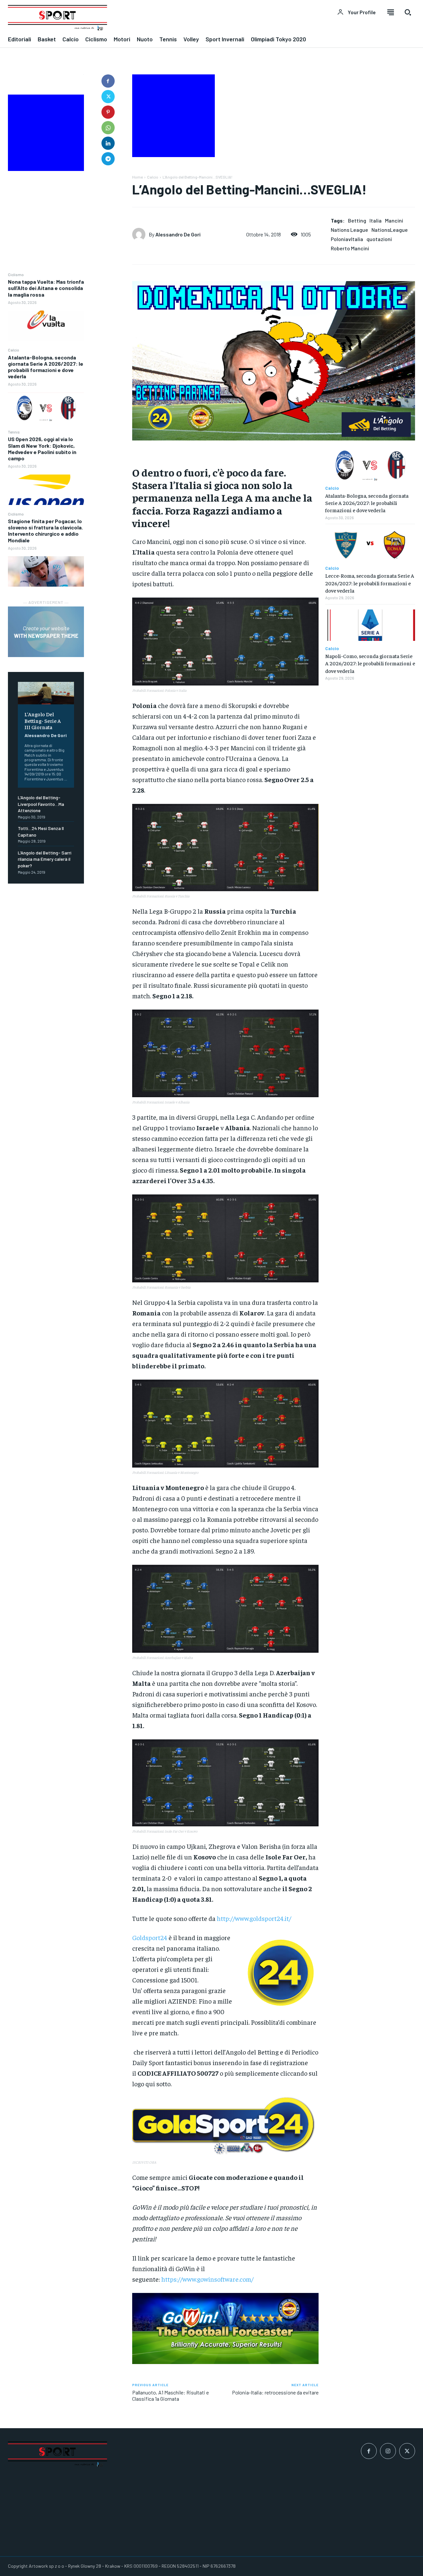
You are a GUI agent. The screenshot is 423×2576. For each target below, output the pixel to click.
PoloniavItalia (347, 239)
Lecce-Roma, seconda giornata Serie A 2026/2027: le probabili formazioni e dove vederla (370, 583)
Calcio (14, 350)
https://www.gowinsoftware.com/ (207, 2279)
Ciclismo (16, 274)
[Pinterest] (108, 112)
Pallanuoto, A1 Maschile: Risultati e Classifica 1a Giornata (171, 2395)
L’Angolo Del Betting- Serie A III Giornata (43, 720)
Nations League (349, 230)
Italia (376, 220)
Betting (357, 220)
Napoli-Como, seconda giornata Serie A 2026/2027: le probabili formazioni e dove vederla (370, 663)
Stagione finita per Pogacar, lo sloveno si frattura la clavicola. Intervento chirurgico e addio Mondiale (45, 531)
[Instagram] (388, 2451)
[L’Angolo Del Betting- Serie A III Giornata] (46, 693)
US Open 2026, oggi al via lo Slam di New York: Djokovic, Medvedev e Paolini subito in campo (42, 449)
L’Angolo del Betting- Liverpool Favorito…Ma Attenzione (41, 804)
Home (137, 177)
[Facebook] (108, 81)
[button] (408, 12)
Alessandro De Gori (46, 735)
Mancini (394, 220)
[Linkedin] (108, 143)
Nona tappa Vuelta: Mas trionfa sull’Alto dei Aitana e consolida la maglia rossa (46, 288)
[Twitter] (108, 97)
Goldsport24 (150, 1937)
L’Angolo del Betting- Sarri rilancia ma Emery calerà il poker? (45, 859)
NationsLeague (390, 230)
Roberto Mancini (350, 248)
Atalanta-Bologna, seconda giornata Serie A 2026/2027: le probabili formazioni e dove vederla (46, 367)
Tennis (14, 432)
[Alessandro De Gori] (140, 234)
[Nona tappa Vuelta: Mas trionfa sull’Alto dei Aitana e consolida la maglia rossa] (46, 326)
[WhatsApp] (108, 128)
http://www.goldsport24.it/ (253, 1918)
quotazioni (379, 239)
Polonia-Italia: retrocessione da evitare (275, 2392)
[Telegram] (108, 159)
